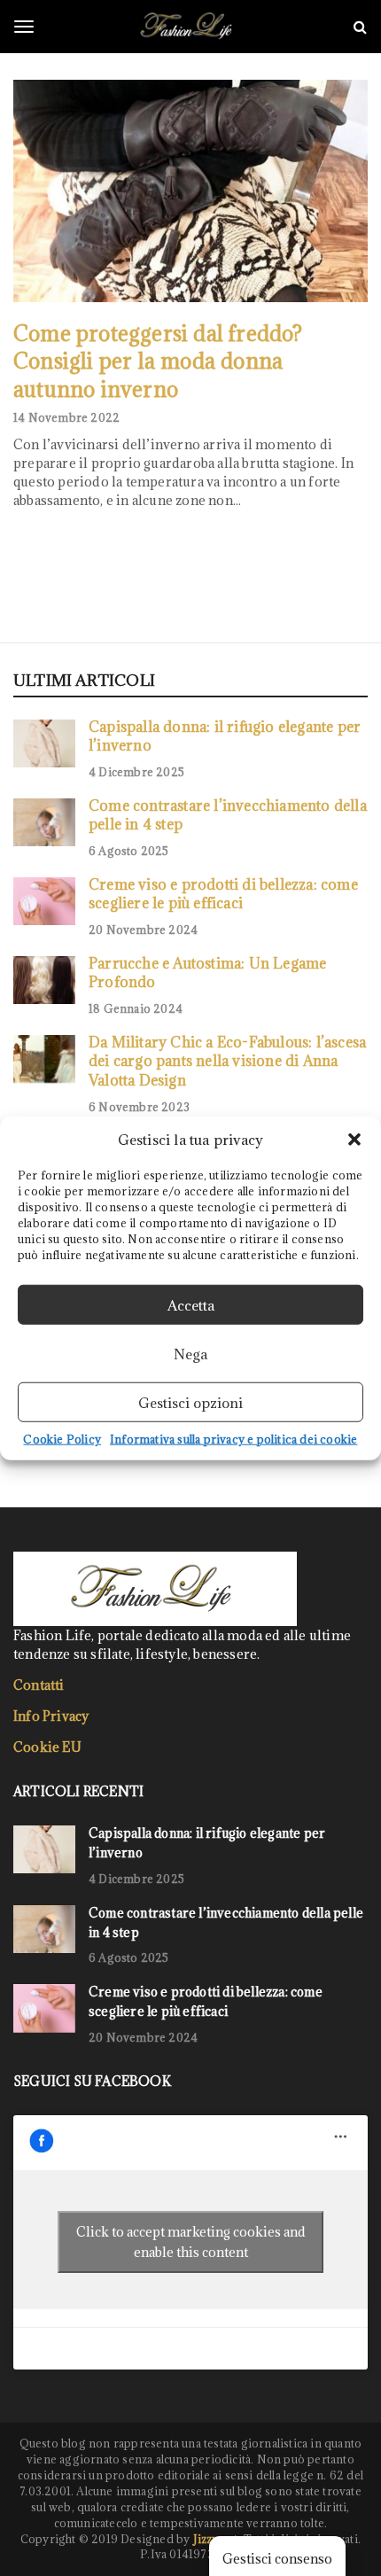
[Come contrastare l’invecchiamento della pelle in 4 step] (44, 822)
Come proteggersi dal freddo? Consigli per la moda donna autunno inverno (158, 361)
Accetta (191, 1304)
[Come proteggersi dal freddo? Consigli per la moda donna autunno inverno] (190, 191)
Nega (190, 1353)
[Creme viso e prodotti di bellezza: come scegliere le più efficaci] (44, 901)
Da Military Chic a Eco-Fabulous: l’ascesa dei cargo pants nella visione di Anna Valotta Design (227, 1061)
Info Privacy (51, 1716)
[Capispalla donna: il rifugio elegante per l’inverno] (44, 743)
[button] (354, 1140)
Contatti (39, 1685)
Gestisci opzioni (190, 1402)
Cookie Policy (62, 1439)
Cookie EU (47, 1747)
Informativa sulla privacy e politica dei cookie (233, 1439)
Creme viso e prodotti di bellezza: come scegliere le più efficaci (223, 894)
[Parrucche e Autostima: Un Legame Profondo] (44, 980)
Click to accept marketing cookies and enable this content (191, 2242)
